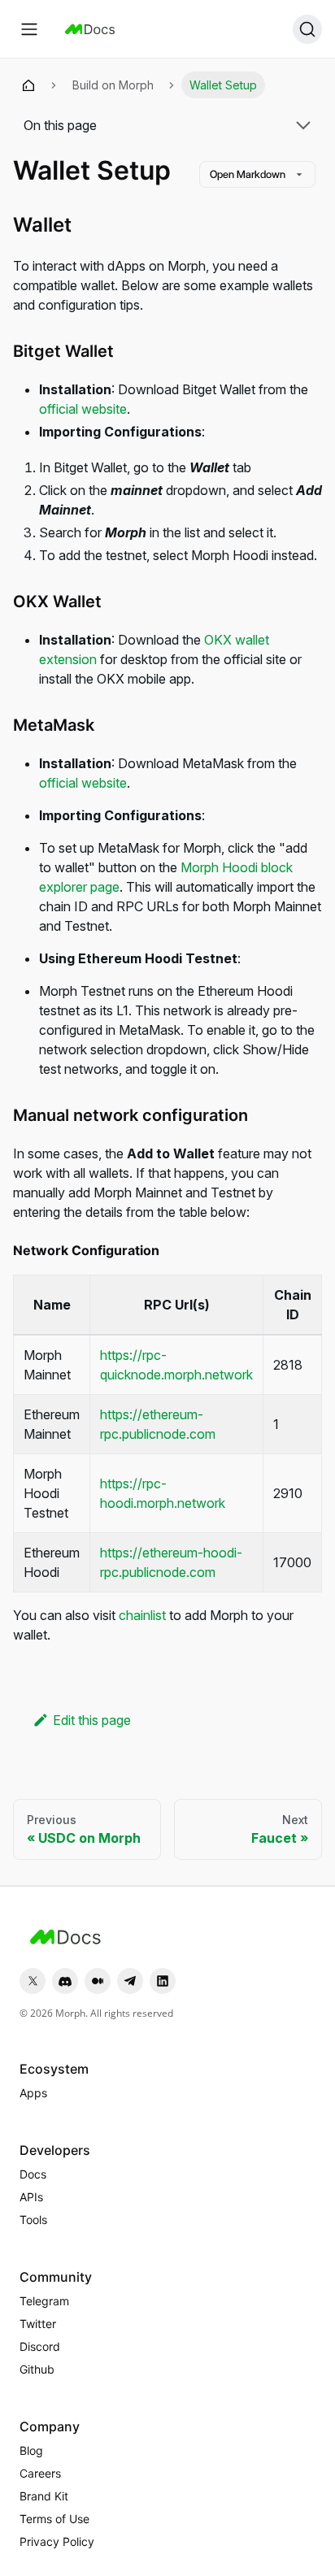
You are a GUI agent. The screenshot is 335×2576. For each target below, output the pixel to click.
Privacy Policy (57, 2541)
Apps (33, 2093)
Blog (31, 2450)
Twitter (38, 2324)
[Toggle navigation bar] (29, 29)
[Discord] (65, 1981)
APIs (31, 2197)
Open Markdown (248, 174)
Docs (33, 2174)
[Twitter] (33, 1981)
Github (37, 2369)
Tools (33, 2220)
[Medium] (98, 1981)
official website (83, 409)
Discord (40, 2346)
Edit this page (92, 1720)
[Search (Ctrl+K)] (307, 29)
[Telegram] (130, 1981)
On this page (60, 125)
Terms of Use (54, 2519)
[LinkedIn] (163, 1981)
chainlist (142, 1615)
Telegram (44, 2301)
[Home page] (28, 85)
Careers (40, 2473)
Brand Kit (44, 2496)
